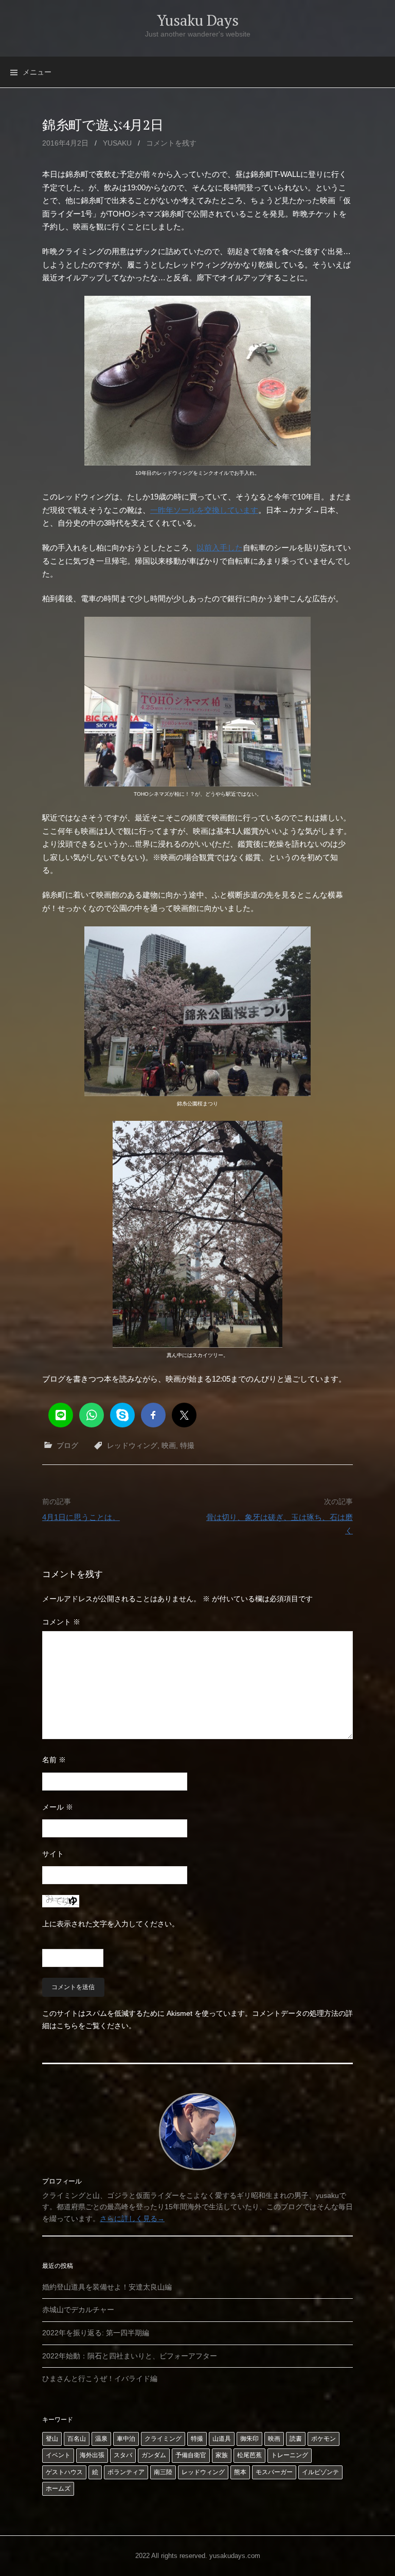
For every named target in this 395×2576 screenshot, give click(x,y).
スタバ (123, 2455)
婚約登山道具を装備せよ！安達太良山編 (107, 2287)
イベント (58, 2455)
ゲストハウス (64, 2472)
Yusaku (117, 143)
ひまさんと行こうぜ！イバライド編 (100, 2378)
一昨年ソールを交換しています (204, 510)
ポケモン (324, 2439)
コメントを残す (171, 143)
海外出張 (92, 2455)
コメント (61, 1622)
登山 (52, 2439)
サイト (53, 1854)
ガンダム (154, 2455)
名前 (54, 1760)
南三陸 (163, 2472)
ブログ (67, 1445)
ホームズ (58, 2489)
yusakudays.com (235, 2556)
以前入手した (220, 548)
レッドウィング (132, 1445)
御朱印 (249, 2439)
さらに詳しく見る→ (132, 2219)
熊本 (240, 2472)
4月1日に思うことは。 (81, 1517)
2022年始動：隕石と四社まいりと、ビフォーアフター (130, 2356)
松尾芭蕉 (249, 2455)
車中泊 (126, 2439)
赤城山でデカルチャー (78, 2310)
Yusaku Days (198, 20)
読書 (296, 2439)
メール (58, 1807)
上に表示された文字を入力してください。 (111, 1924)
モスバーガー (274, 2472)
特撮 (187, 1445)
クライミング (163, 2439)
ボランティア (126, 2472)
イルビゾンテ (320, 2472)
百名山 (77, 2439)
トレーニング (290, 2455)
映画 (169, 1445)
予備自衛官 (191, 2455)
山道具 (222, 2439)
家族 (222, 2455)
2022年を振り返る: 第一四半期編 (96, 2333)
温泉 (101, 2439)
